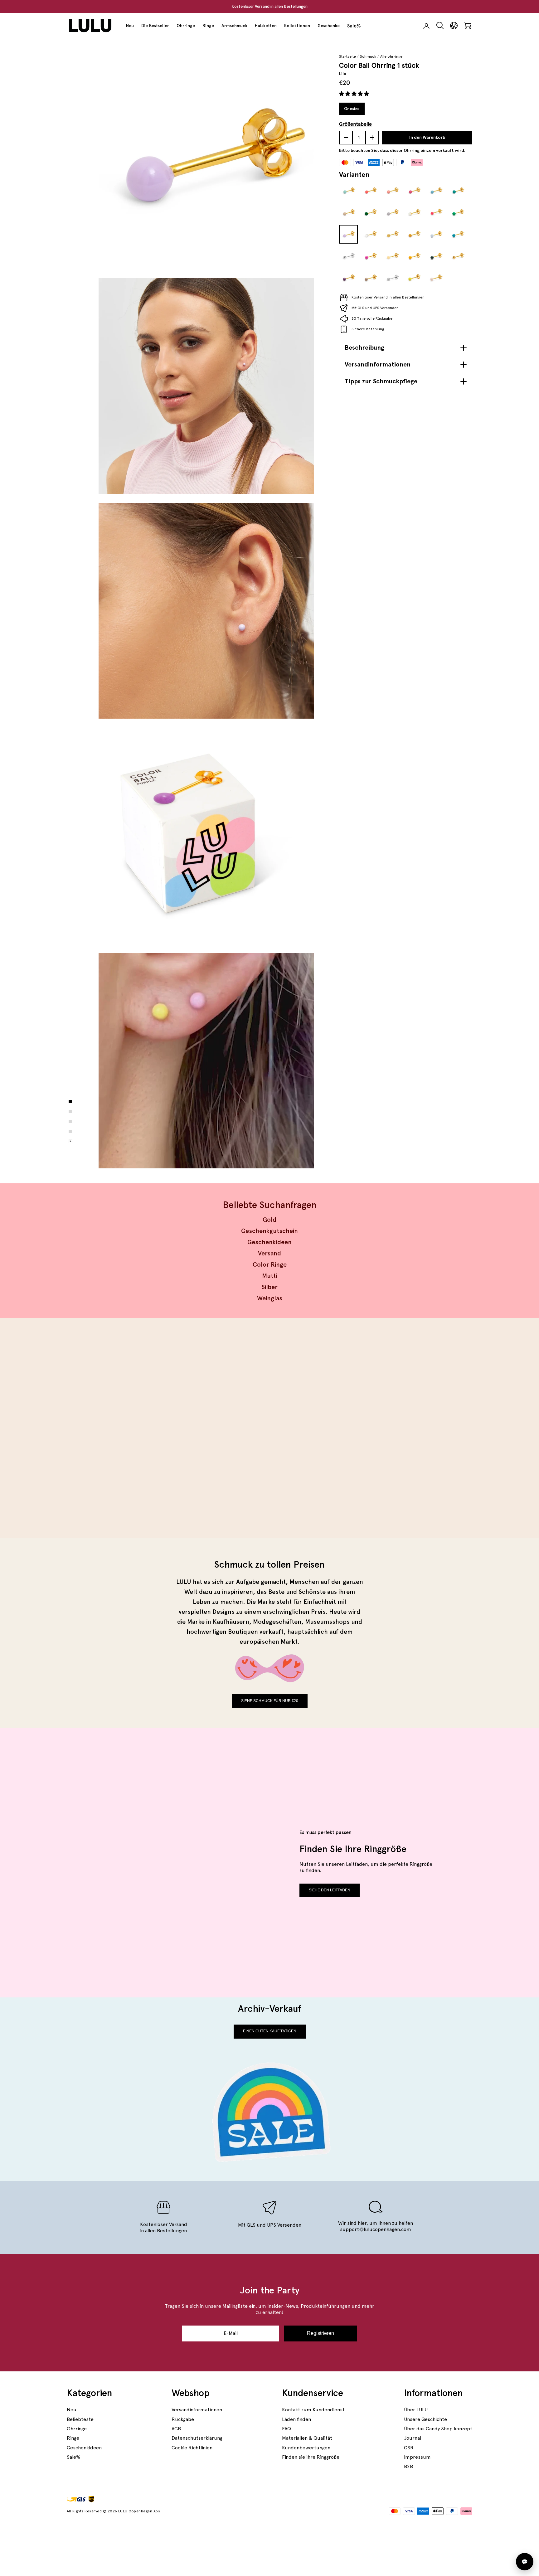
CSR (409, 2448)
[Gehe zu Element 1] (70, 1102)
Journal (413, 2438)
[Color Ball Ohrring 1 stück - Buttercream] (348, 213)
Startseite (347, 56)
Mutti (270, 1276)
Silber (269, 1287)
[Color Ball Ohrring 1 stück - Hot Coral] (436, 213)
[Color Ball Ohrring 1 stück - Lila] (348, 235)
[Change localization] (454, 26)
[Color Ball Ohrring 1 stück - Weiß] (370, 235)
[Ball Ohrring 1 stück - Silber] (348, 256)
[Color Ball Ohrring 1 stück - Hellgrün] (458, 213)
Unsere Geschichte (425, 2419)
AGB (176, 2429)
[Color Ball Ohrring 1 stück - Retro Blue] (458, 235)
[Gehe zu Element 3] (70, 1122)
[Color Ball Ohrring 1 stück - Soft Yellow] (392, 256)
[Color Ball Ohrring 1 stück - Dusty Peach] (436, 278)
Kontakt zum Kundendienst (313, 2410)
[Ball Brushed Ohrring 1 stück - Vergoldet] (392, 235)
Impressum (417, 2457)
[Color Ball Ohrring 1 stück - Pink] (414, 191)
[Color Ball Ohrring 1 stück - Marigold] (414, 235)
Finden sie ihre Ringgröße (311, 2457)
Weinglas (270, 1298)
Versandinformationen (197, 2410)
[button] (355, 94)
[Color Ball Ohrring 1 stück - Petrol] (458, 191)
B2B (408, 2466)
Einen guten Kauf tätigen (270, 2031)
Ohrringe (186, 26)
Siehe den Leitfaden (330, 1890)
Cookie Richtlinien (192, 2448)
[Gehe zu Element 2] (70, 1112)
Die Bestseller (155, 26)
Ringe (208, 26)
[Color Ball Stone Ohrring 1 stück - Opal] (414, 213)
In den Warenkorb (427, 138)
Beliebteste (80, 2419)
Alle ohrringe (391, 56)
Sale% (354, 26)
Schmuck (368, 56)
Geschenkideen (269, 1242)
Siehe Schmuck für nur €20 (270, 1701)
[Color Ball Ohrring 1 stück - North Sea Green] (436, 256)
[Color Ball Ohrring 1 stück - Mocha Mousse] (370, 278)
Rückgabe (183, 2419)
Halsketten (266, 26)
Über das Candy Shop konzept (438, 2429)
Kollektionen (297, 26)
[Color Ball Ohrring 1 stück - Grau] (392, 213)
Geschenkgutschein (269, 1231)
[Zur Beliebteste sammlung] (166, 1428)
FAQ (286, 2429)
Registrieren (320, 2333)
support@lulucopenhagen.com (376, 2229)
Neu (130, 26)
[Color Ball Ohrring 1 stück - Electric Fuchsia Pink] (370, 256)
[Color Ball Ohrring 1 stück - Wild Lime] (414, 278)
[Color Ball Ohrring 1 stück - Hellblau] (436, 191)
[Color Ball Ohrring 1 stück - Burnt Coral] (392, 191)
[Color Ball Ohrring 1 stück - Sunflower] (414, 256)
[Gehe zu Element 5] (70, 1142)
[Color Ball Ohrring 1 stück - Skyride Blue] (436, 235)
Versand (269, 1253)
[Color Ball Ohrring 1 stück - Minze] (348, 191)
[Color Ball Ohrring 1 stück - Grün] (370, 213)
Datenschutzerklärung (197, 2438)
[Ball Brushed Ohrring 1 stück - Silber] (392, 278)
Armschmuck (234, 26)
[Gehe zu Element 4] (70, 1132)
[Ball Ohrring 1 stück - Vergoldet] (458, 256)
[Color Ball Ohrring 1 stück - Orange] (370, 191)
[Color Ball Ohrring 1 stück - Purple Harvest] (348, 278)
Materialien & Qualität (307, 2438)
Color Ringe (270, 1264)
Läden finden (296, 2419)
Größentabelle (355, 124)
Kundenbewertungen (306, 2448)
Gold (269, 1220)
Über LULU (416, 2410)
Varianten (354, 174)
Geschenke (329, 26)
